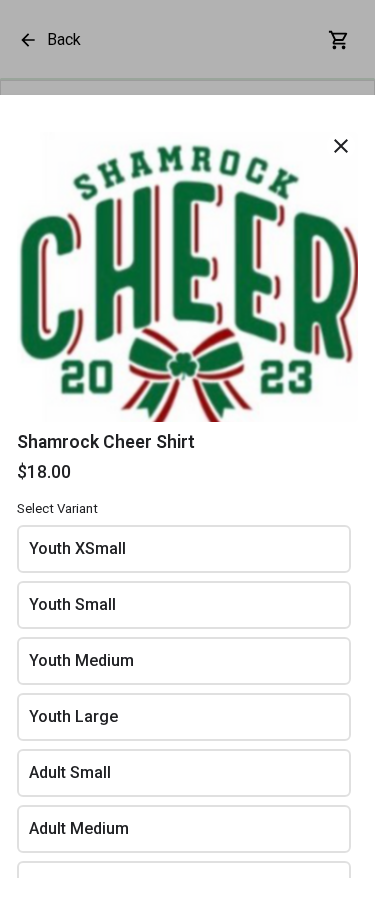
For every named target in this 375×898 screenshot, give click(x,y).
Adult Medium (79, 828)
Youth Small (72, 604)
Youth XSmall (77, 548)
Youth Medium (81, 660)
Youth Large (73, 716)
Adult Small (70, 772)
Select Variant (57, 508)
